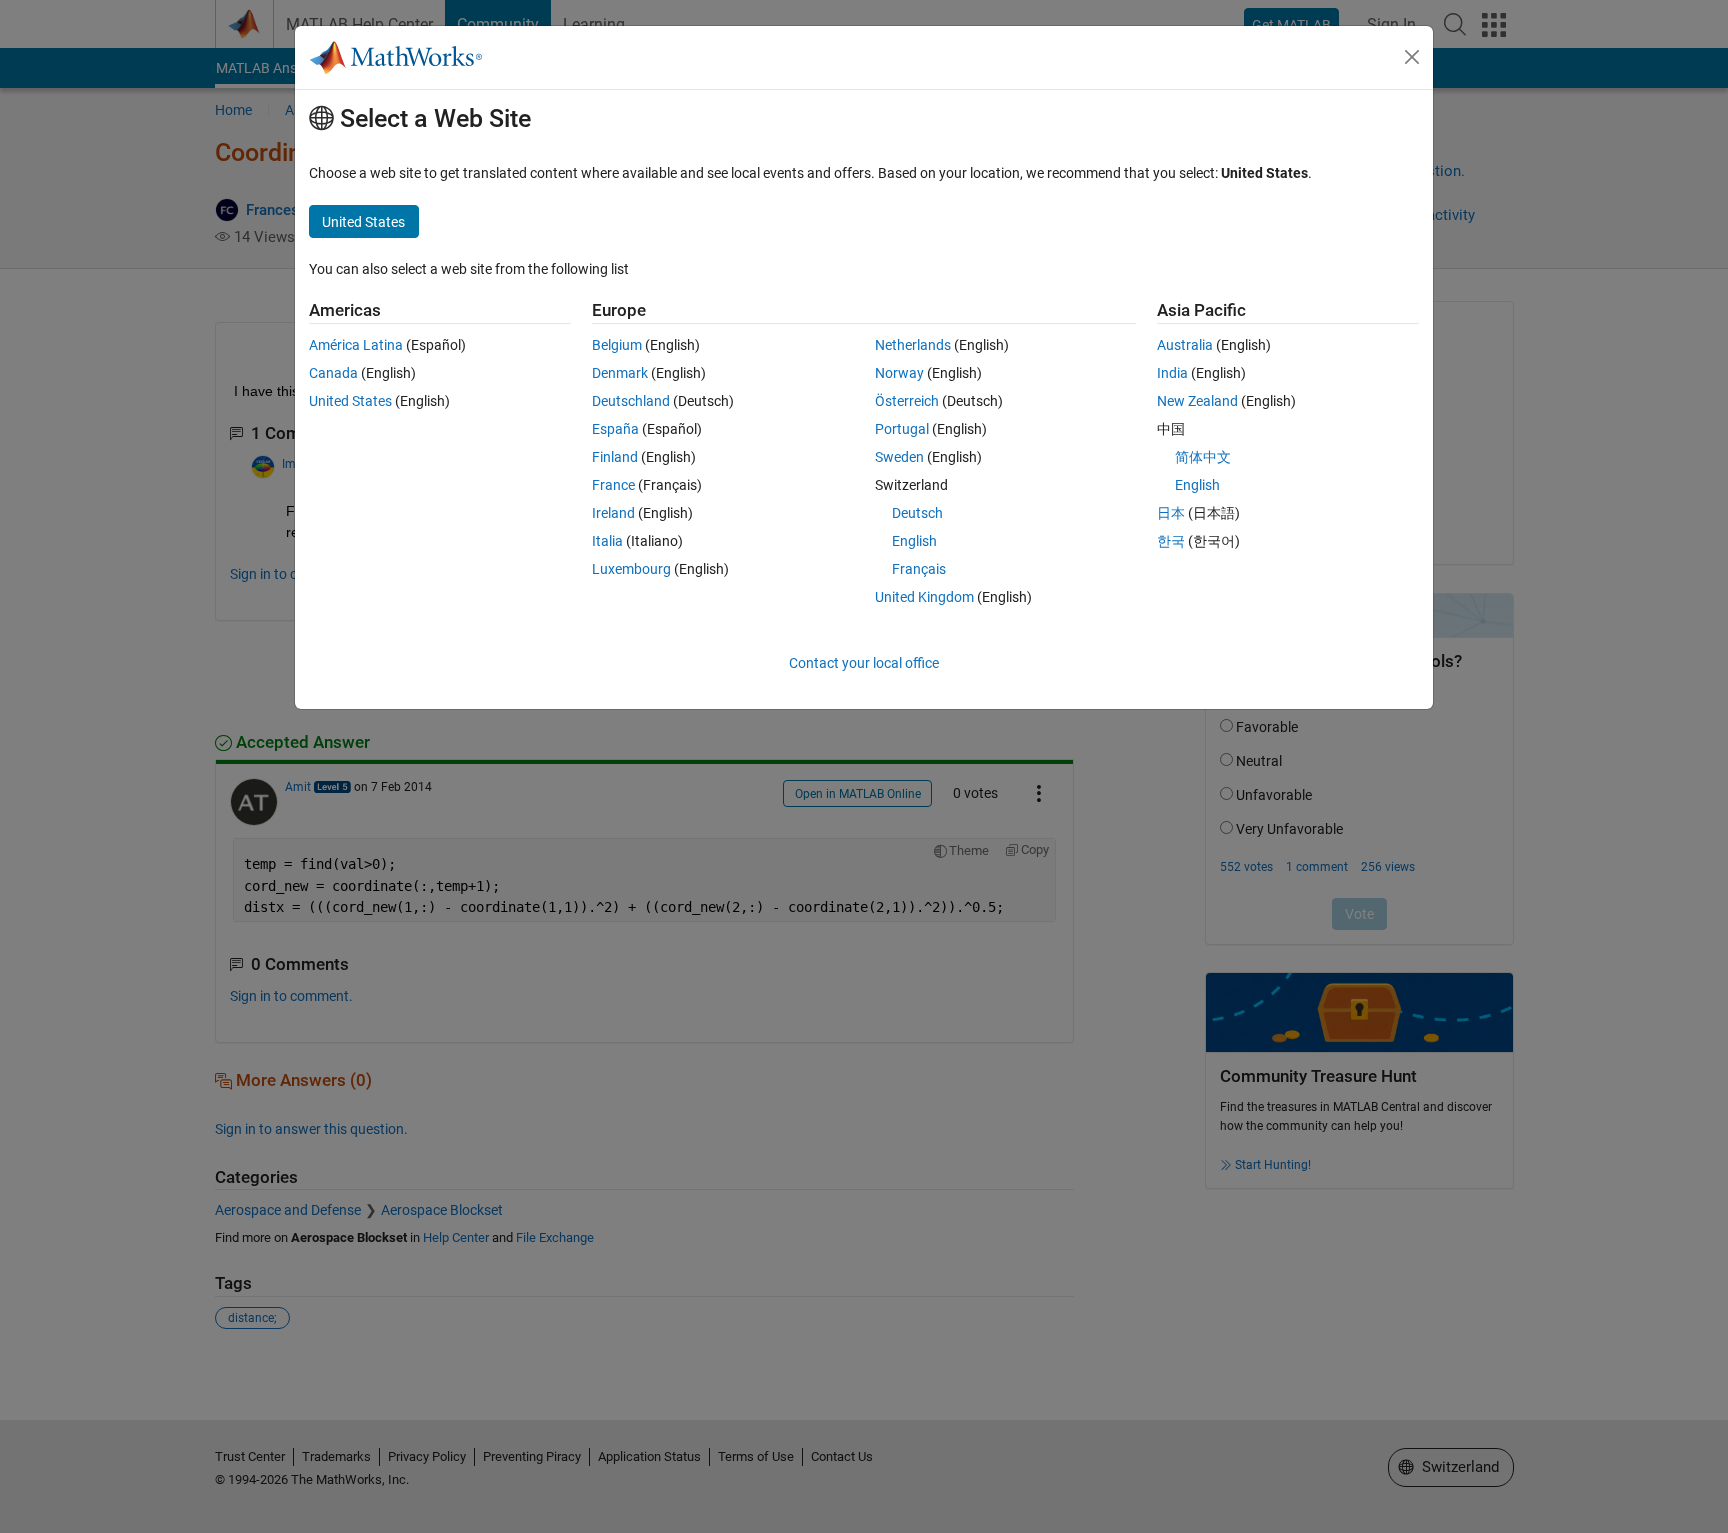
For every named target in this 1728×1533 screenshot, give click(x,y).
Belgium (617, 345)
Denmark (620, 373)
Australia (1185, 345)
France (613, 485)
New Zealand (1197, 401)
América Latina (356, 345)
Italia (607, 541)
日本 (1171, 513)
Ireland (613, 513)
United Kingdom (924, 597)
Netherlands (913, 345)
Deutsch (917, 513)
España (615, 429)
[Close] (1412, 57)
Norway (899, 373)
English (914, 541)
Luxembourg (631, 569)
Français (919, 569)
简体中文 (1203, 457)
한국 (1171, 541)
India (1172, 373)
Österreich (907, 401)
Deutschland (631, 401)
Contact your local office (864, 663)
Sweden (899, 457)
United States (350, 401)
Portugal (902, 429)
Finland (615, 457)
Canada (333, 373)
